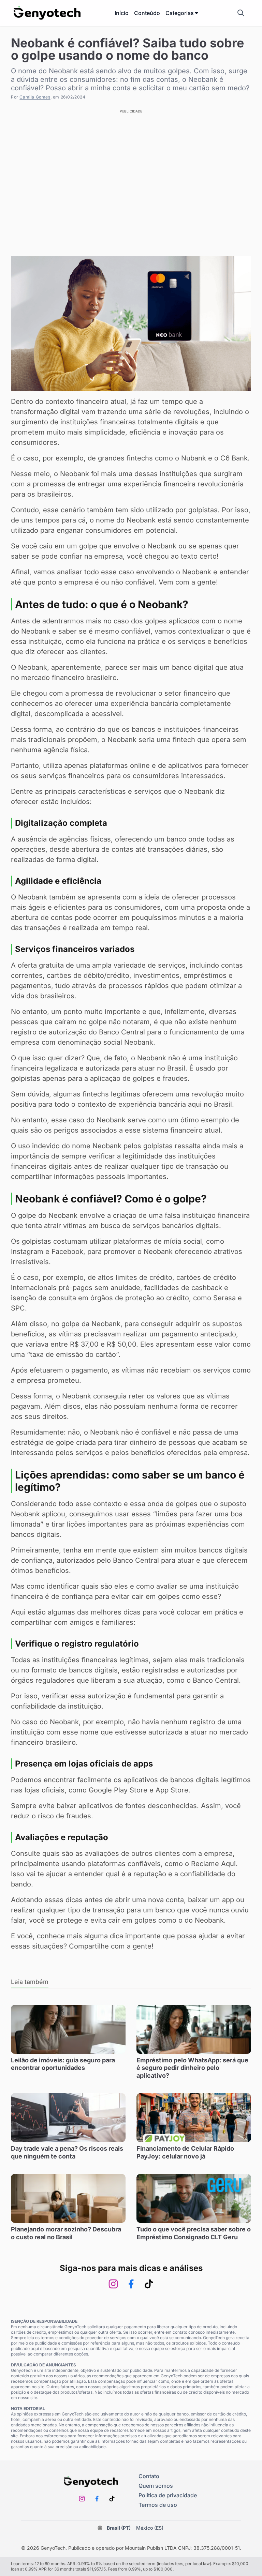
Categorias (180, 13)
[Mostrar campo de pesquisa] (241, 13)
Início (122, 13)
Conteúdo (147, 13)
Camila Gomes (35, 97)
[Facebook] (131, 2284)
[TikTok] (149, 2284)
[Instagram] (113, 2284)
